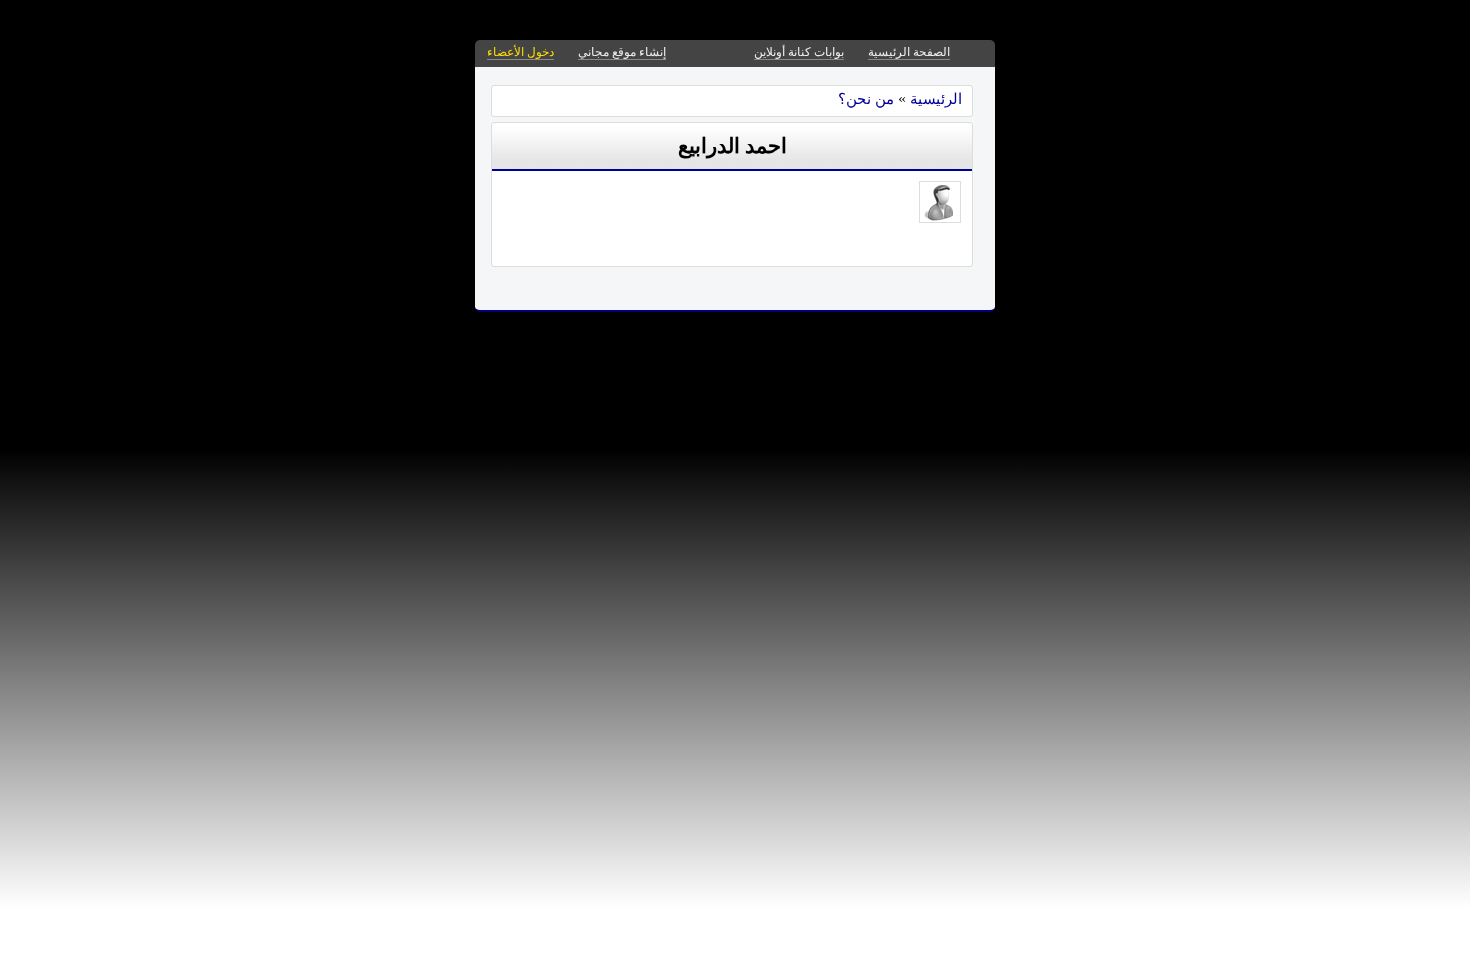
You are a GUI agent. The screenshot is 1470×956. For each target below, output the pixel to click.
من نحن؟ (866, 98)
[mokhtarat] (940, 217)
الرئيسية (936, 98)
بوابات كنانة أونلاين (799, 52)
